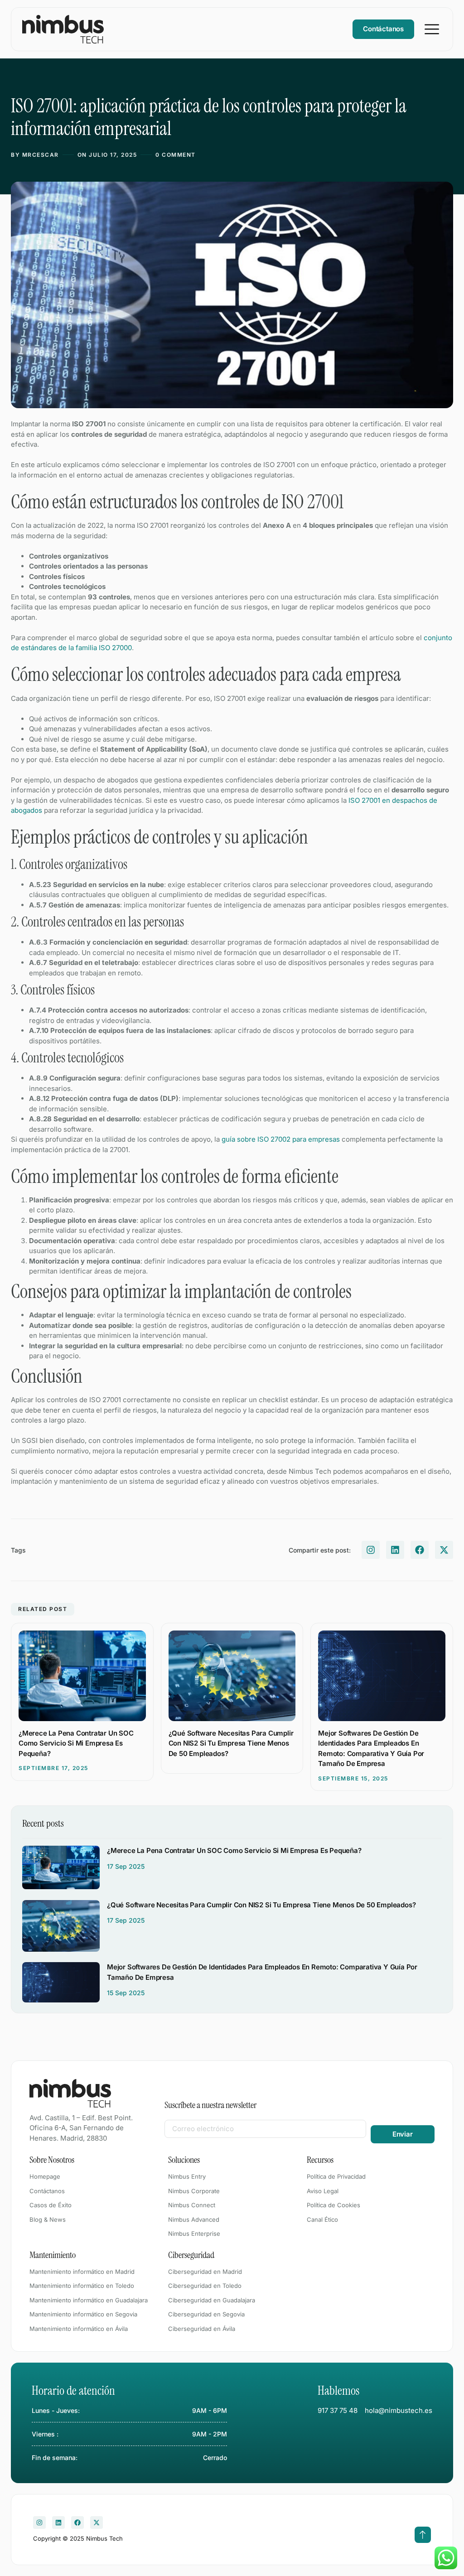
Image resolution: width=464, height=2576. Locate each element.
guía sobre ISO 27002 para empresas (281, 1139)
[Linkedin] (395, 1550)
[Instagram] (371, 1550)
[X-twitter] (444, 1550)
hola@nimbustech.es (399, 2410)
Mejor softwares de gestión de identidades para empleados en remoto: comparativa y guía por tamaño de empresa (371, 1749)
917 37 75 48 (338, 2410)
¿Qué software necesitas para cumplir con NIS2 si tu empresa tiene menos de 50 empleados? (231, 1743)
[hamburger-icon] (432, 29)
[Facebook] (420, 1550)
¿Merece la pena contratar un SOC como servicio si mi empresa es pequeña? (76, 1743)
